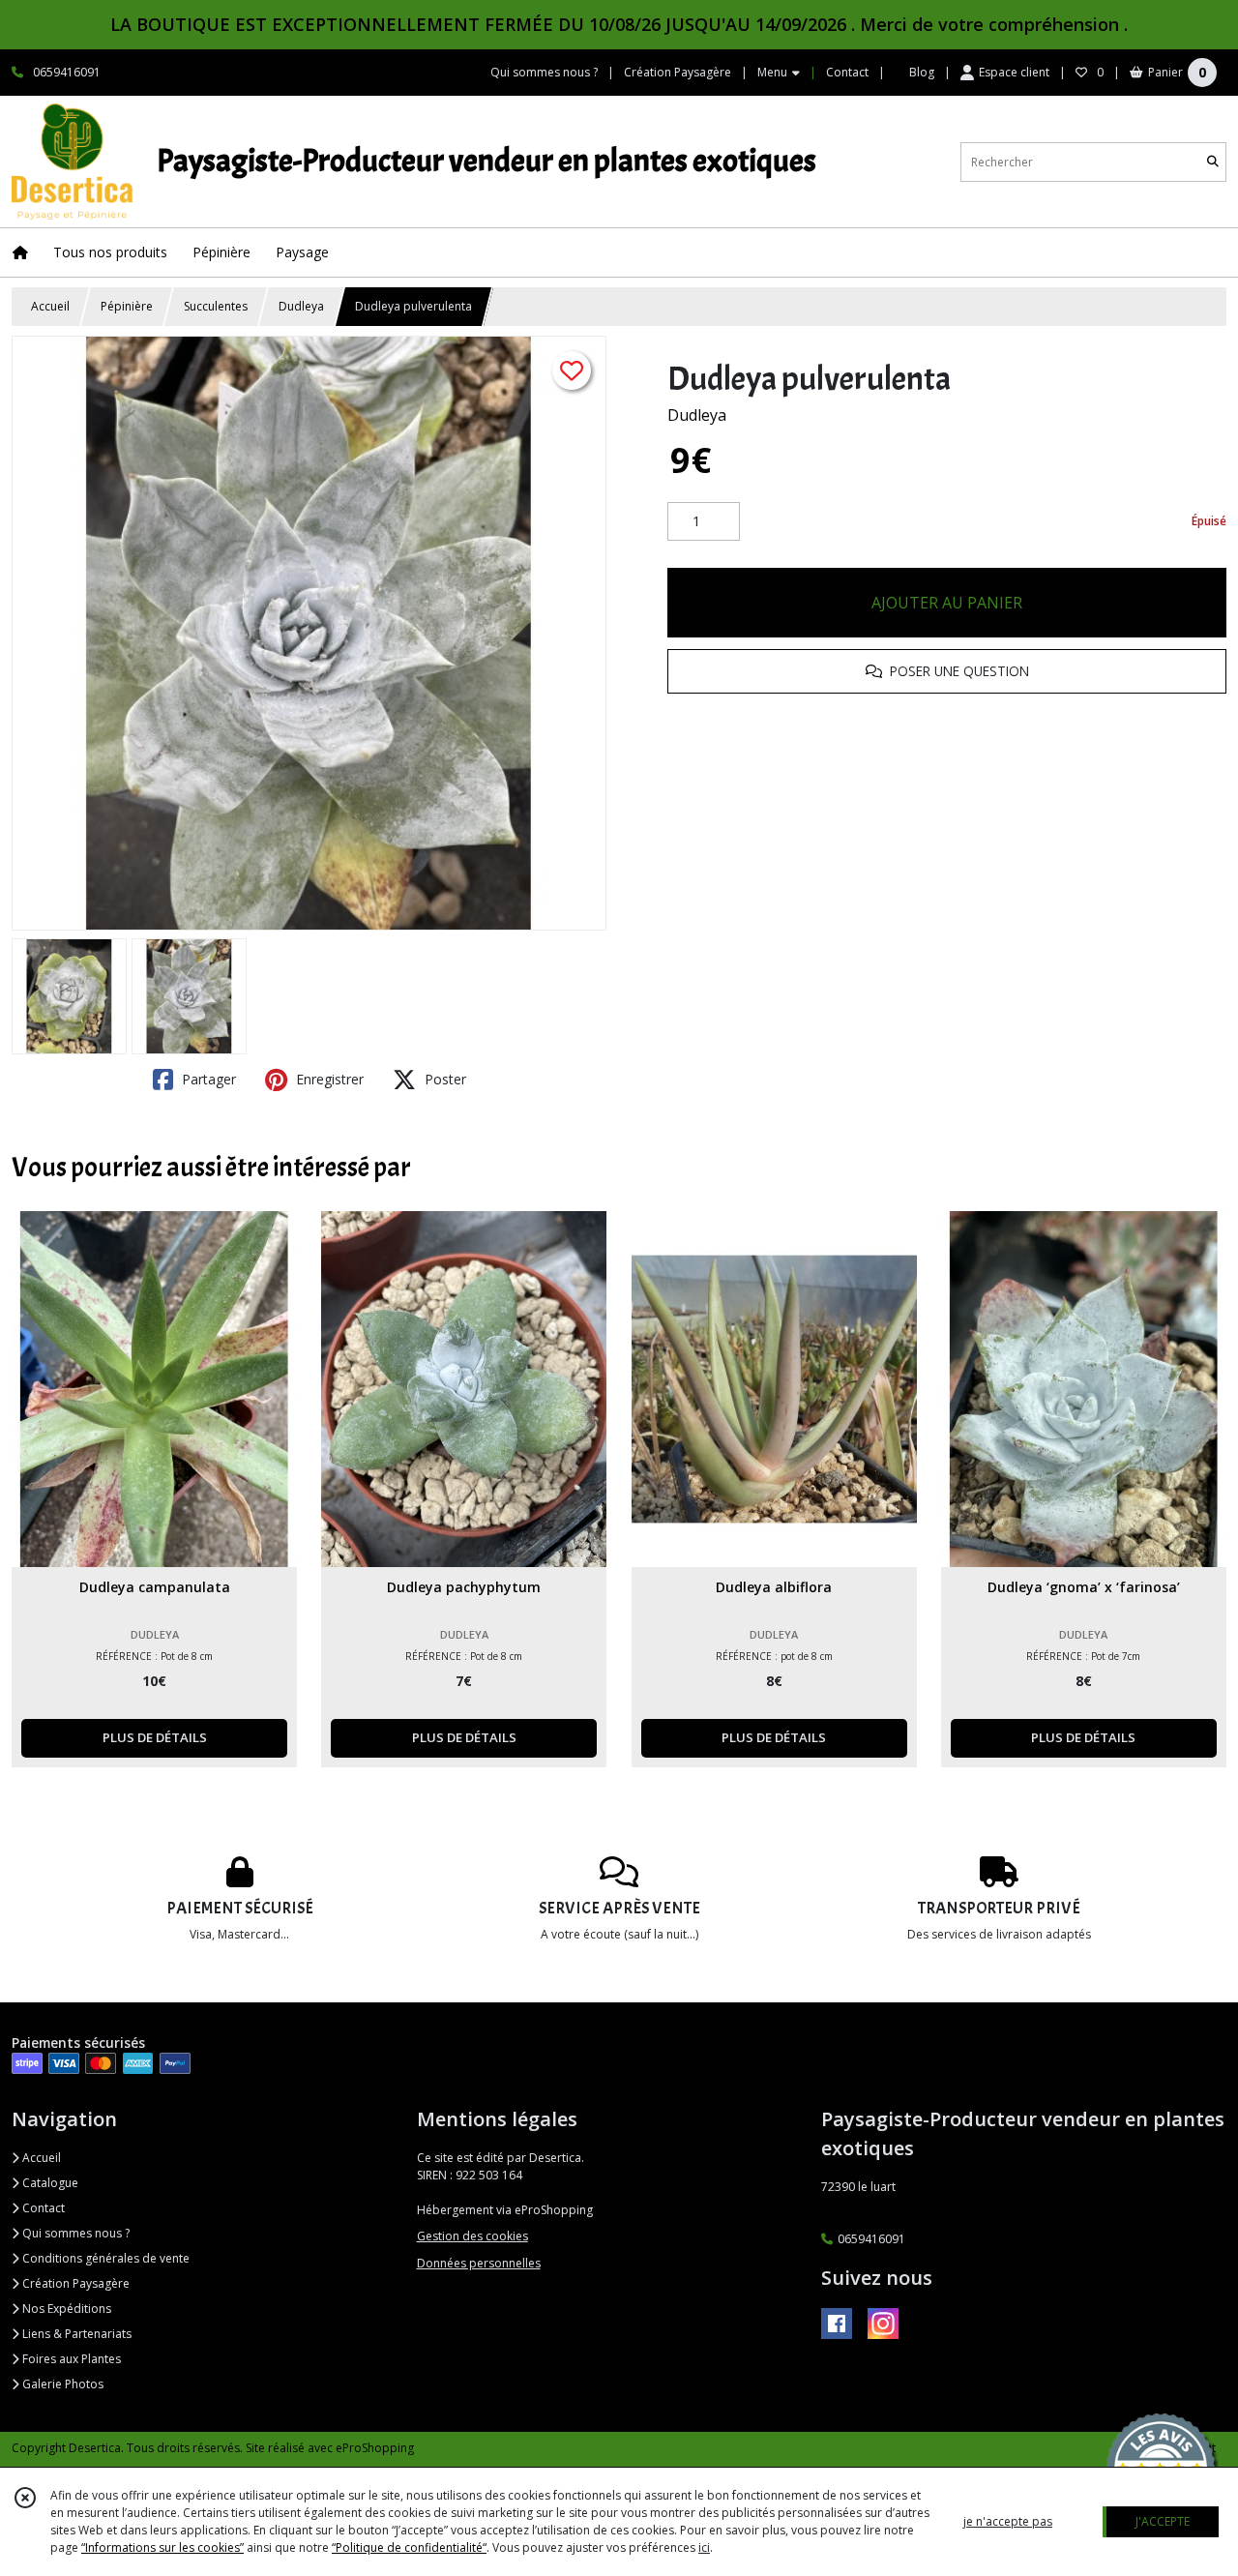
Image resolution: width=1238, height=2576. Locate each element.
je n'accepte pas (1008, 2521)
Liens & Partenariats (75, 2334)
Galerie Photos (61, 2384)
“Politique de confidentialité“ (409, 2547)
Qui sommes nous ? (74, 2233)
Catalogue (49, 2183)
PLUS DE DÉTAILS (155, 1737)
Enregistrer (328, 1079)
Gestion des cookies (472, 2236)
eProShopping (375, 2448)
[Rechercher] (1213, 162)
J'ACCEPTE (1163, 2521)
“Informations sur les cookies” (162, 2547)
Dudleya (301, 306)
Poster (443, 1079)
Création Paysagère (74, 2283)
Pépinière (127, 306)
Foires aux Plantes (70, 2359)
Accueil (50, 306)
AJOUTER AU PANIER (947, 603)
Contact (847, 72)
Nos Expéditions (65, 2309)
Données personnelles (479, 2263)
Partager (207, 1079)
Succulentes (216, 306)
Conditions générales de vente (104, 2258)
